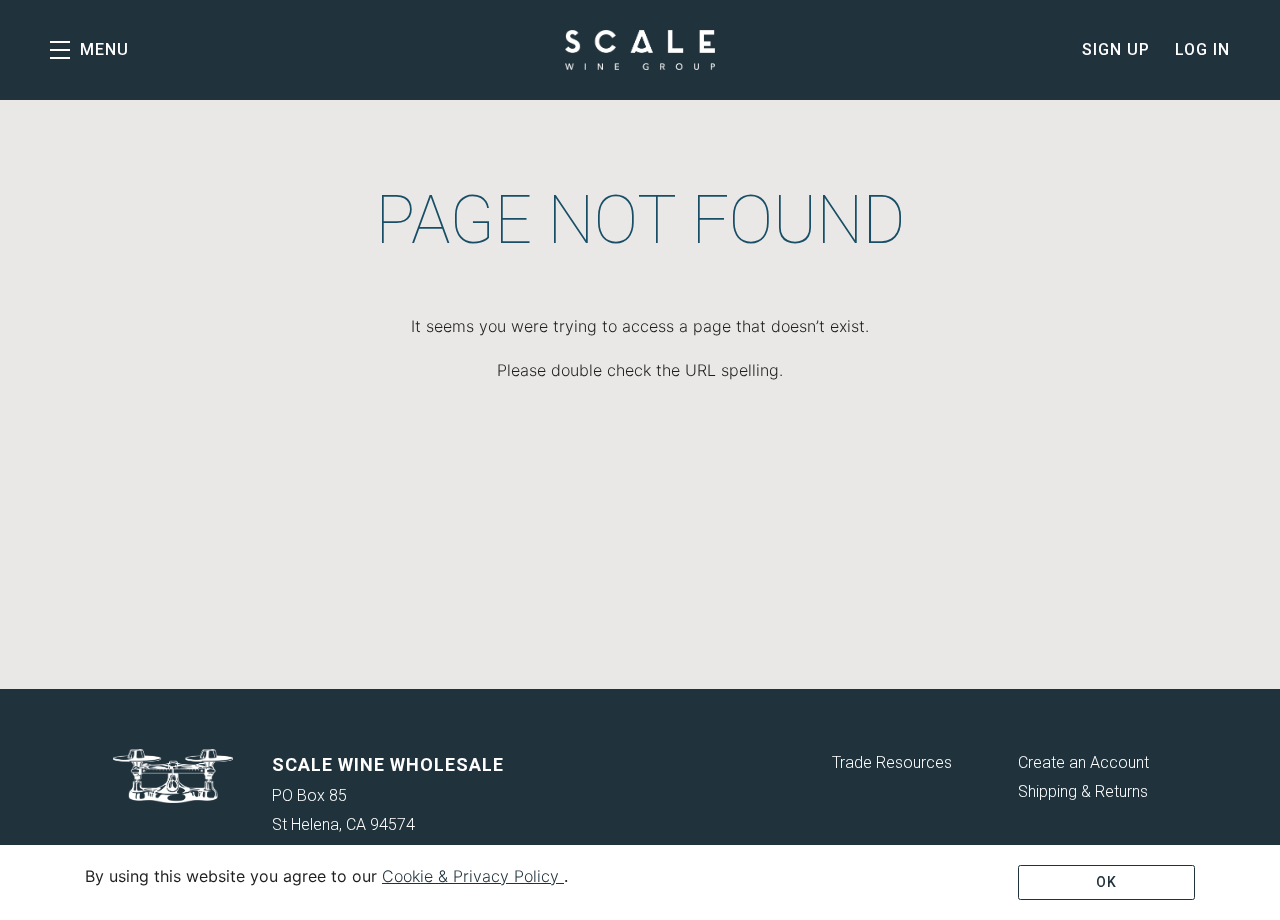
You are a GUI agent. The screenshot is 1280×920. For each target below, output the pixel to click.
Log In (1202, 49)
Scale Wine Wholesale (640, 50)
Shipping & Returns (1083, 791)
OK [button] (1106, 882)
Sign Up (1116, 49)
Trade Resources (892, 762)
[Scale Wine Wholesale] (173, 776)
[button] (89, 50)
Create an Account (1083, 762)
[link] (473, 876)
